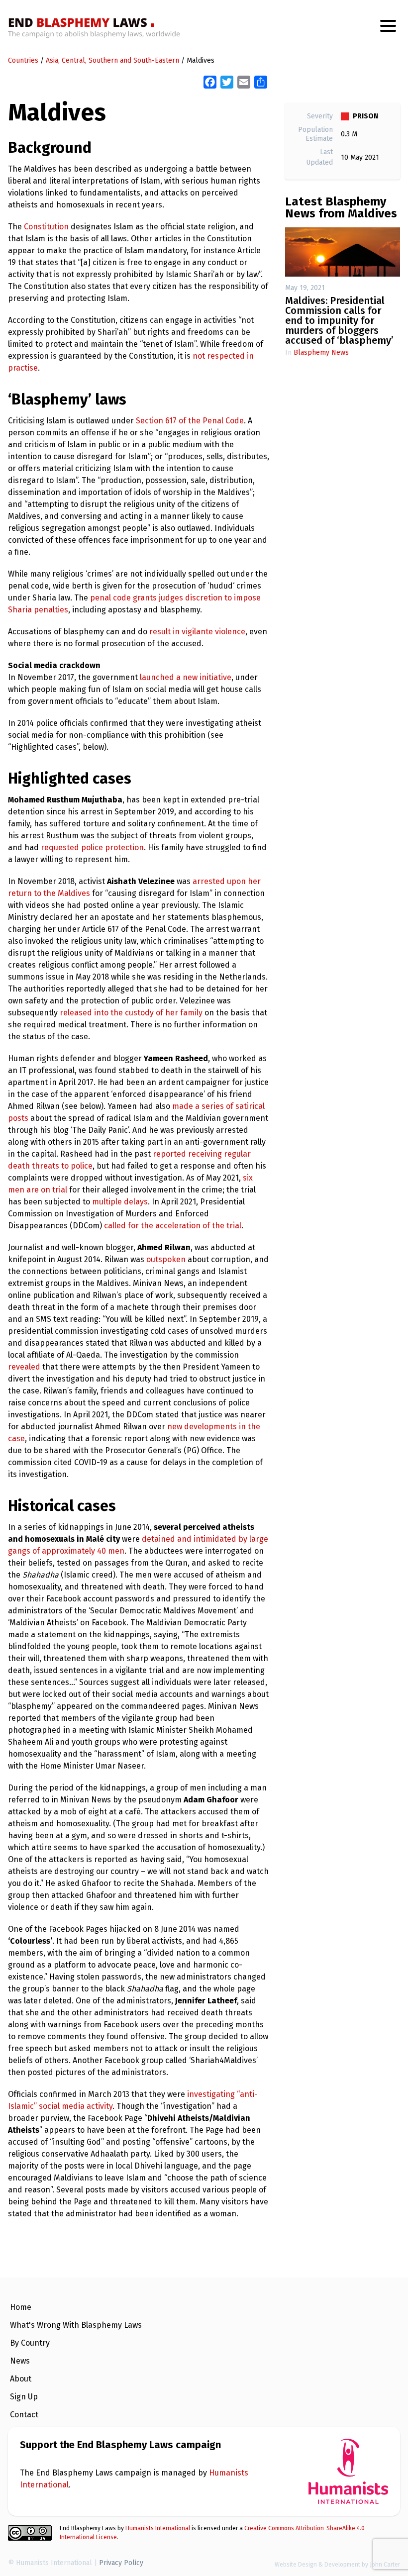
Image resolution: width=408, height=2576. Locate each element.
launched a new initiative (186, 677)
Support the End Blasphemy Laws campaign (120, 2445)
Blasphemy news (321, 352)
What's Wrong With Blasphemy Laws (76, 2325)
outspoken (166, 1259)
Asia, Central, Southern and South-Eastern (112, 60)
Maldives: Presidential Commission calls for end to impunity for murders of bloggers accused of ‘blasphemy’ (339, 320)
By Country (30, 2343)
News (20, 2361)
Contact (24, 2415)
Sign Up (24, 2397)
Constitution (46, 227)
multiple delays (120, 1202)
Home (21, 2307)
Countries (23, 60)
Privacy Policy (121, 2563)
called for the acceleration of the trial (173, 1226)
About (21, 2379)
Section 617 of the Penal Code (190, 421)
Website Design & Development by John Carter (337, 2565)
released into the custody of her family (131, 1013)
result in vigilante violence (197, 632)
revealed (24, 1367)
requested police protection (92, 847)
